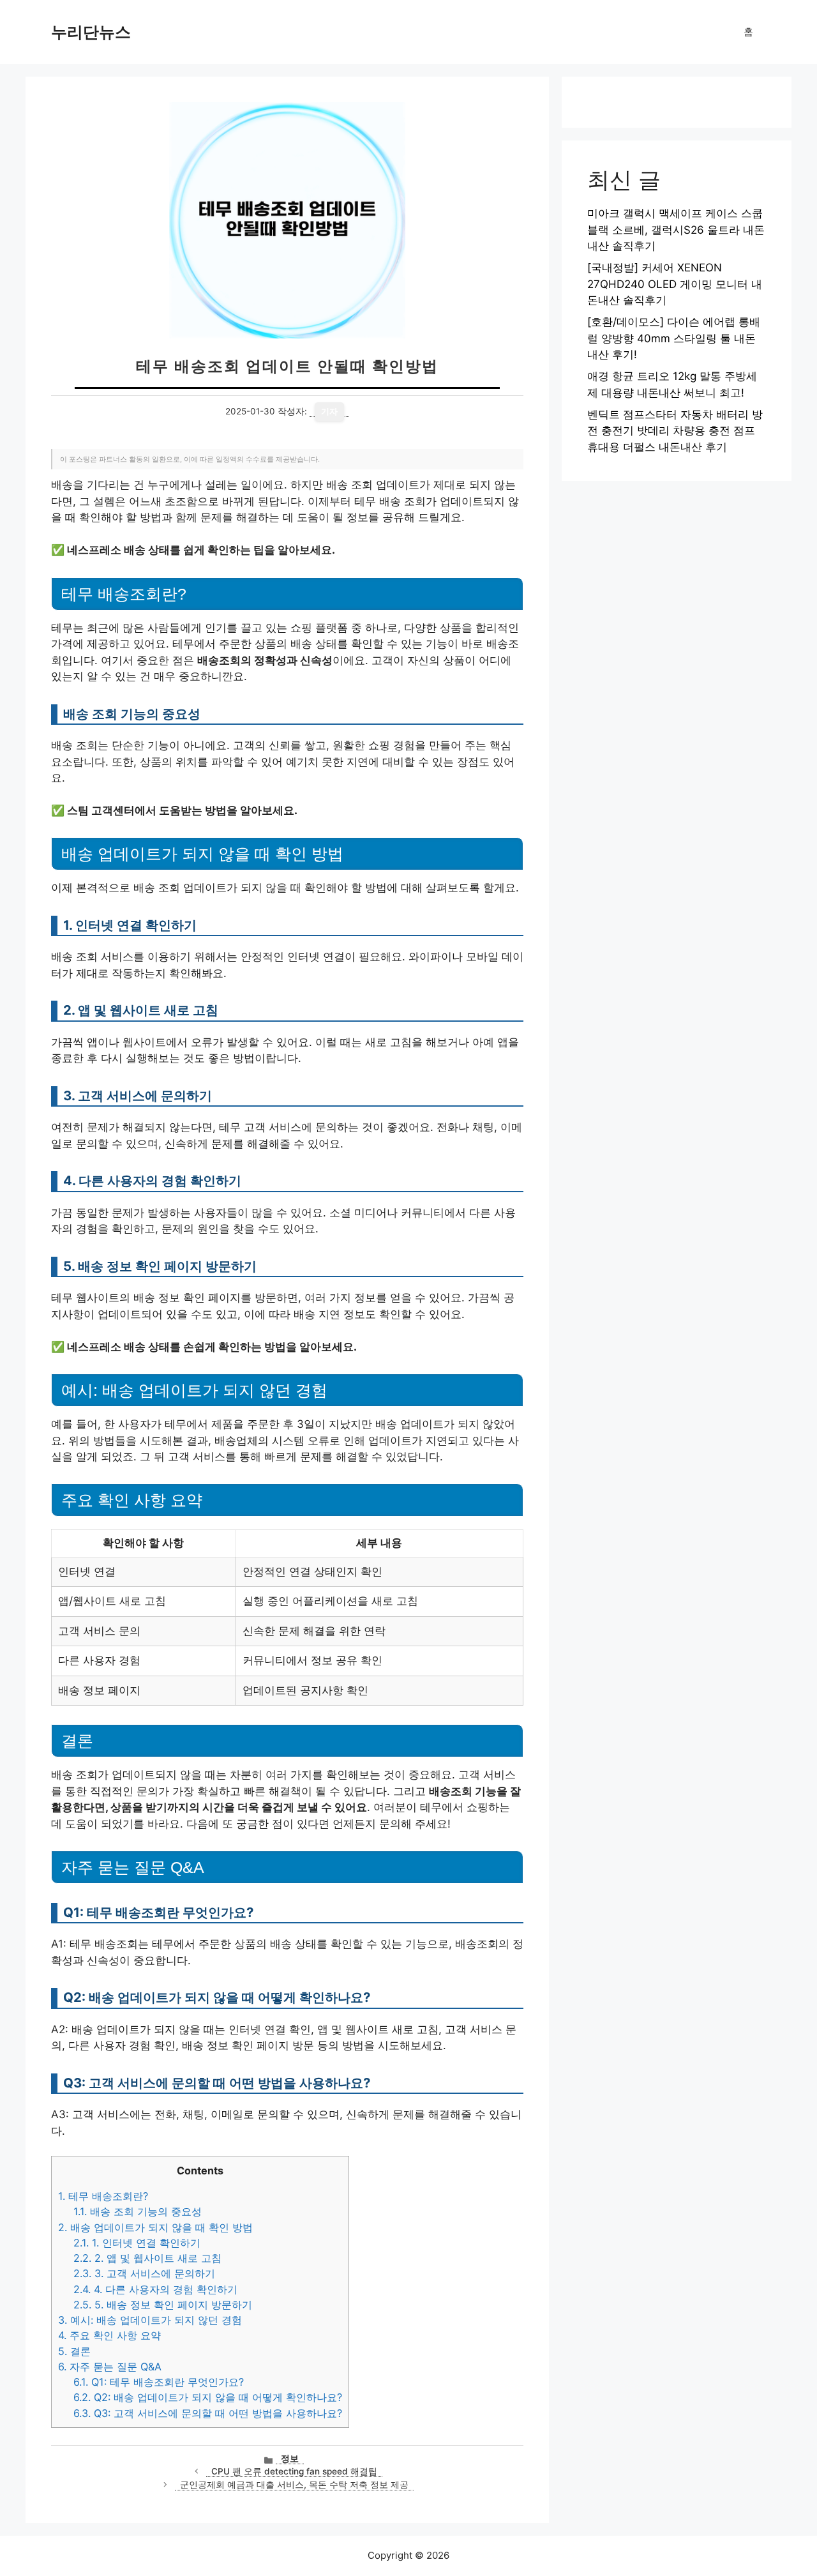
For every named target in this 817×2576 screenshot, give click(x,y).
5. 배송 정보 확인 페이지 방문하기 (163, 2305)
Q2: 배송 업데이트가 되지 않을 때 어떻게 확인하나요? (208, 2397)
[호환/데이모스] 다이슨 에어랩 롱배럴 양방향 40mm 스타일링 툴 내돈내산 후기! (674, 338)
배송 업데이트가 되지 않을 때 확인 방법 (155, 2227)
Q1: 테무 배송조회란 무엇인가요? (159, 2382)
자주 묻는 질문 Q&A (110, 2367)
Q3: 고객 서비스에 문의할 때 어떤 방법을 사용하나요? (208, 2413)
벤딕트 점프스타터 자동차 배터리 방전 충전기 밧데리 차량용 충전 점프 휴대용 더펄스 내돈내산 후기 (675, 431)
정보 (290, 2459)
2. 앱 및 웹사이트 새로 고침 (147, 2258)
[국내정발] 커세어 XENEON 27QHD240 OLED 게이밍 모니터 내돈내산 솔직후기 (675, 284)
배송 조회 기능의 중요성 (138, 2211)
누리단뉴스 (91, 32)
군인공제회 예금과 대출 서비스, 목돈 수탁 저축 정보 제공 (294, 2485)
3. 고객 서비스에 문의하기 (144, 2273)
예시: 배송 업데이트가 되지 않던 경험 (150, 2320)
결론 (74, 2351)
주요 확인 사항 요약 (109, 2335)
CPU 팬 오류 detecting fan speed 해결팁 (294, 2471)
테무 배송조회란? (103, 2196)
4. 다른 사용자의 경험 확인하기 (155, 2289)
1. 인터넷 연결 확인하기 (137, 2243)
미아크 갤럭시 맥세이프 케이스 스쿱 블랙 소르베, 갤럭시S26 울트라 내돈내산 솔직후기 (676, 230)
